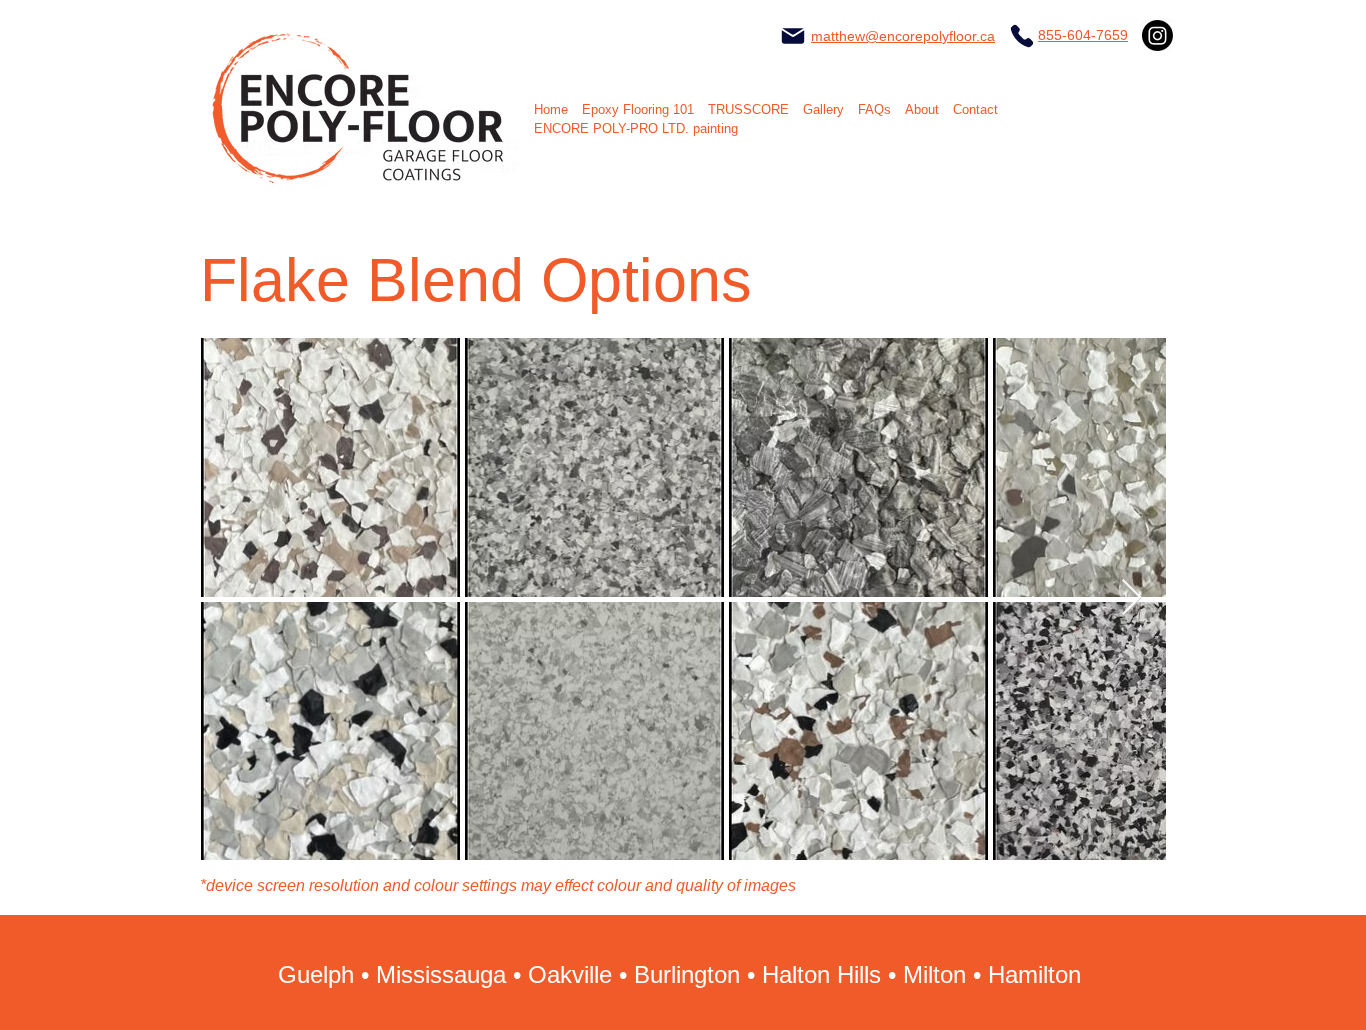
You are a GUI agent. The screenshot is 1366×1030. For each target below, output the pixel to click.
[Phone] (1022, 36)
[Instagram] (1157, 35)
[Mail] (793, 36)
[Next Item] (1131, 598)
